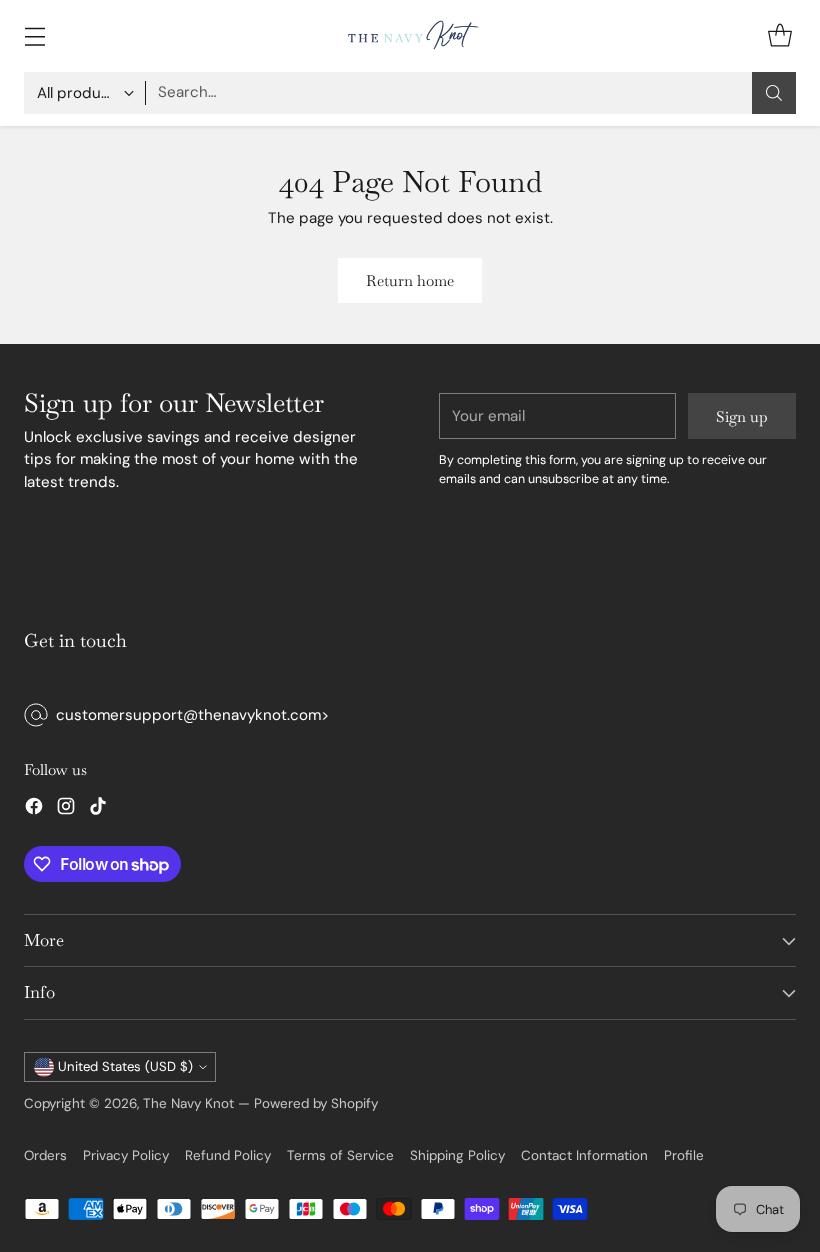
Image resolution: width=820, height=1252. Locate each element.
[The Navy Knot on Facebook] (34, 809)
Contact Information (584, 1155)
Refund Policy (228, 1155)
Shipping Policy (457, 1155)
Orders (45, 1155)
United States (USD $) (125, 1066)
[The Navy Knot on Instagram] (66, 809)
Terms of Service (340, 1155)
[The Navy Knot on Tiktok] (98, 809)
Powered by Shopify (316, 1103)
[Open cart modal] (779, 35)
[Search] (774, 93)
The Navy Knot (188, 1103)
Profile (684, 1155)
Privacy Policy (126, 1155)
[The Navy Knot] (410, 36)
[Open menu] (34, 35)
